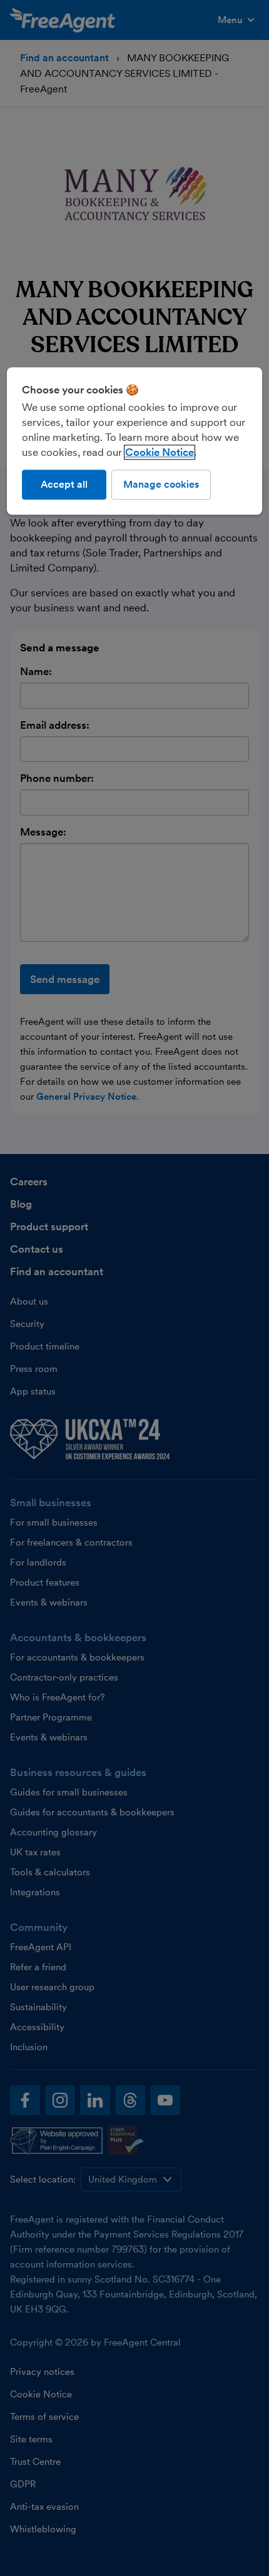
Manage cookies (161, 484)
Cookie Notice (160, 452)
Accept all (64, 484)
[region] (135, 441)
